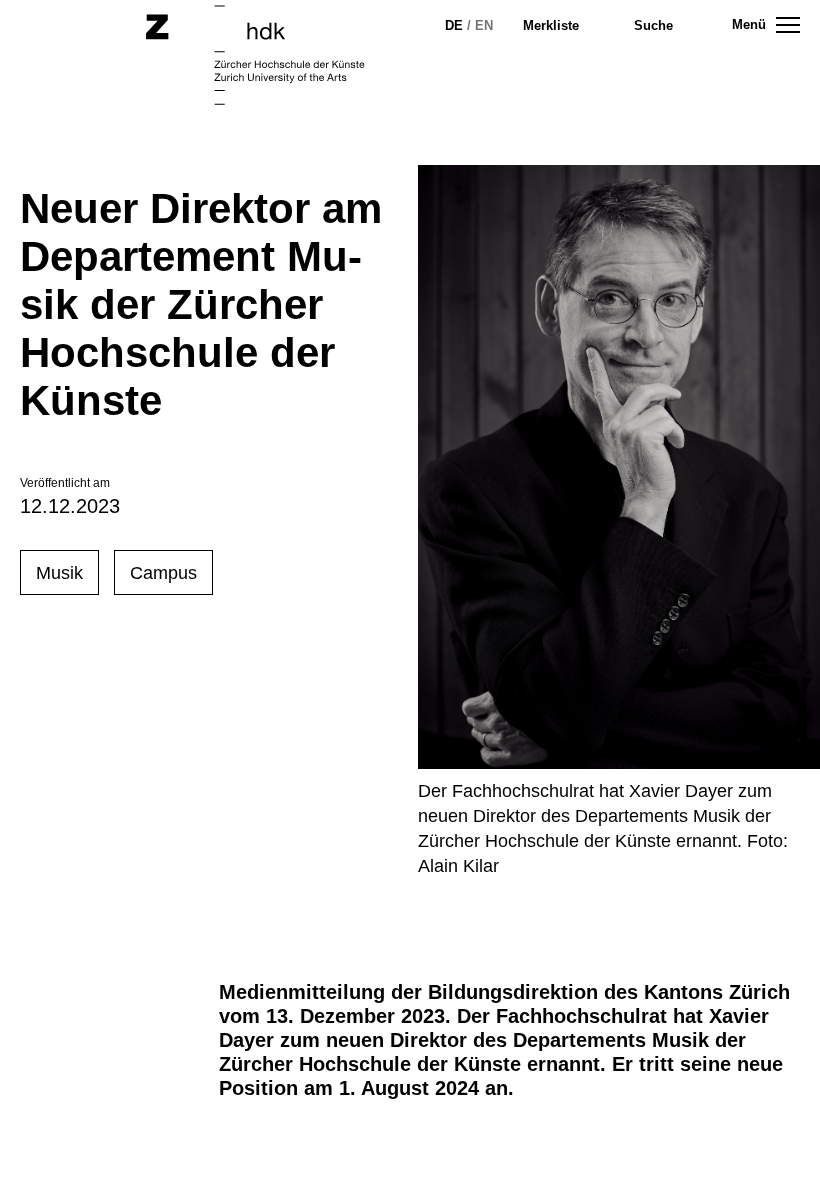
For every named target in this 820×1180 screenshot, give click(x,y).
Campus (163, 573)
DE (454, 25)
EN (484, 25)
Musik (59, 573)
